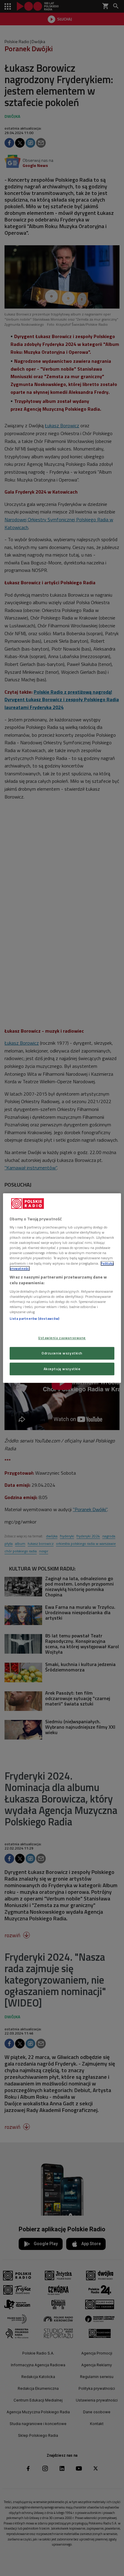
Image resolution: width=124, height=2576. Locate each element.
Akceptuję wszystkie (62, 1369)
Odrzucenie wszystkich (62, 1353)
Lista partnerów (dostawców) (34, 1318)
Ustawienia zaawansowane (62, 1338)
